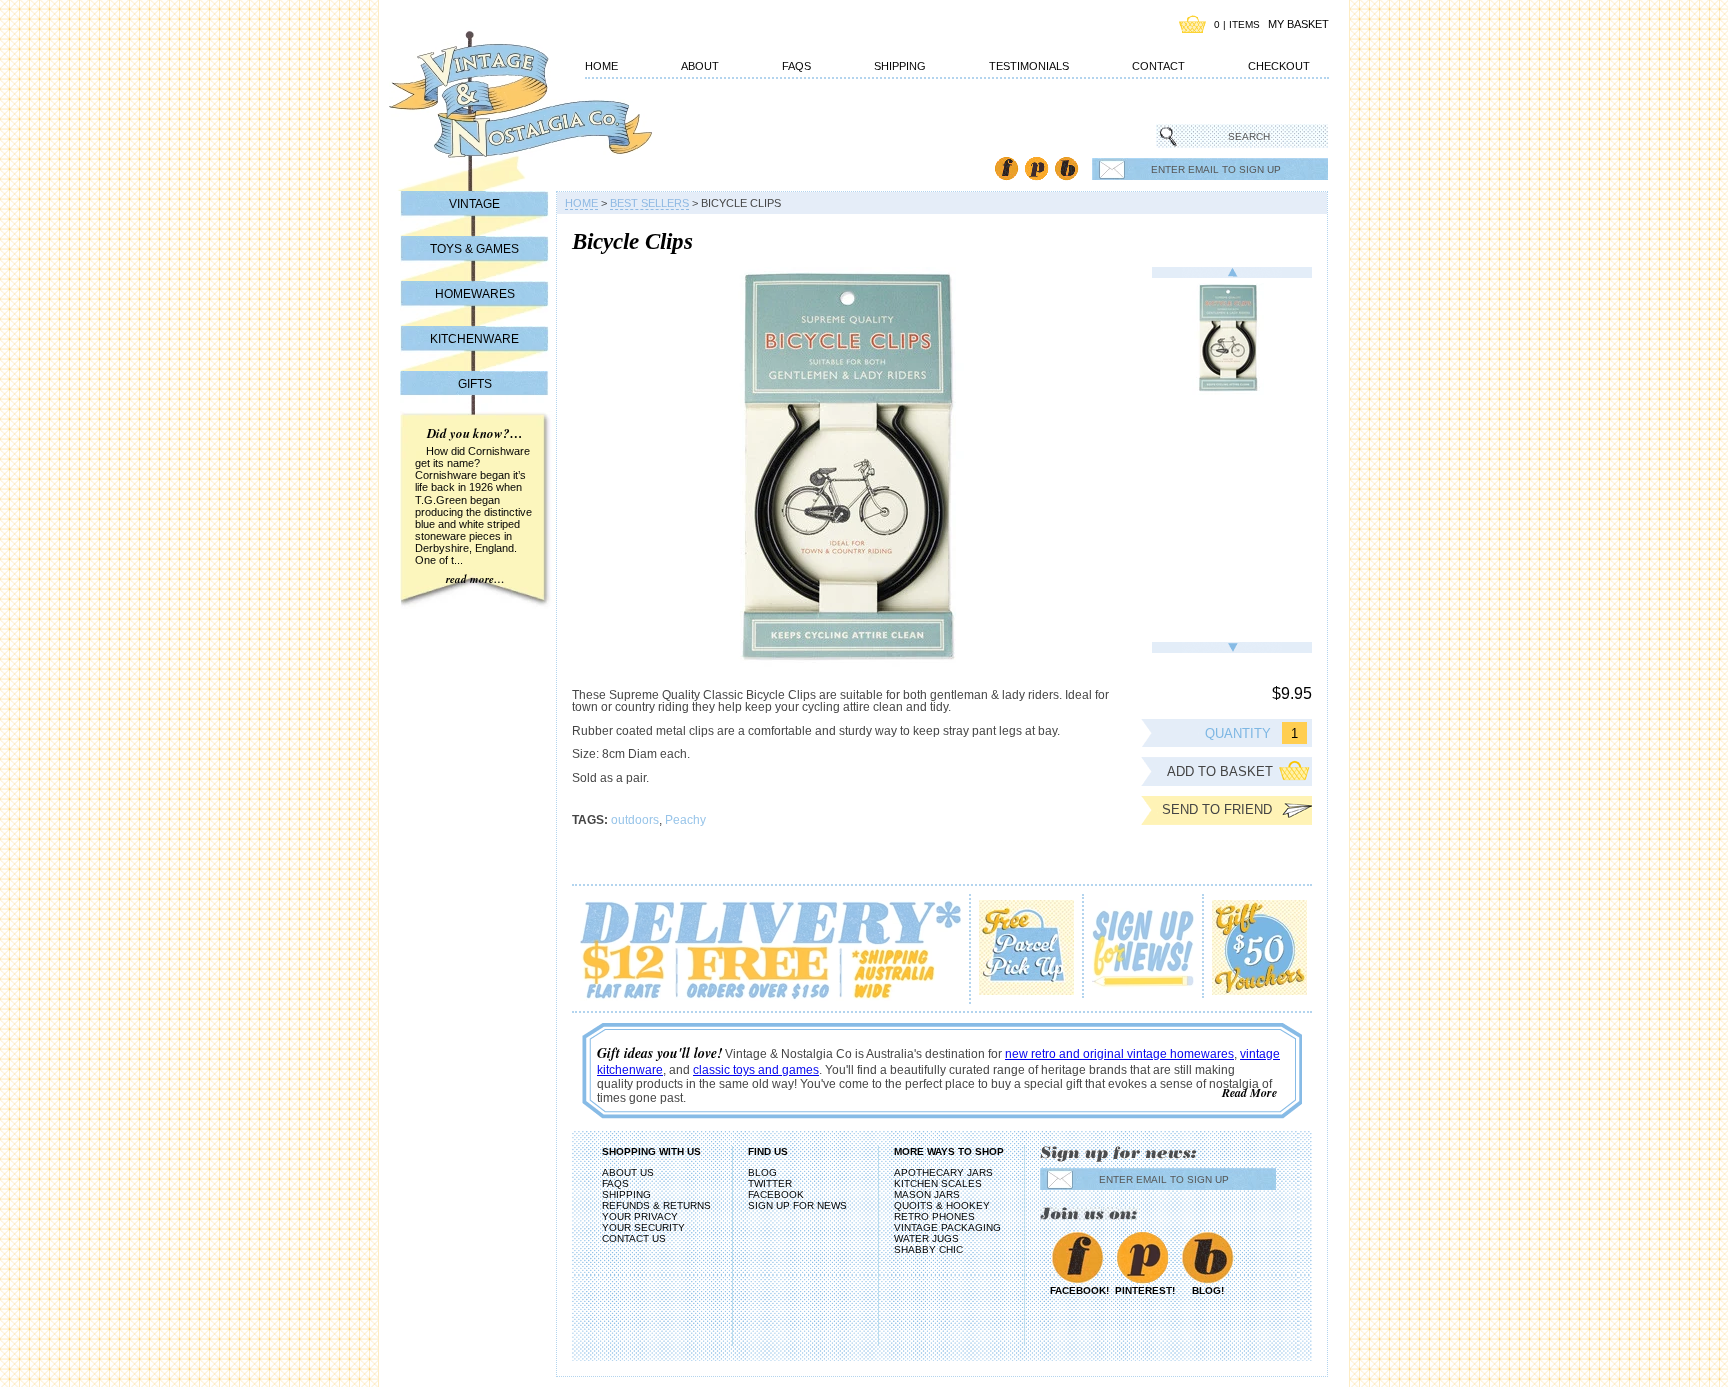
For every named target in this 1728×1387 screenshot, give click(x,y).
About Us (628, 1172)
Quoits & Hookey (942, 1205)
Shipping (900, 66)
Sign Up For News (797, 1205)
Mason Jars (927, 1194)
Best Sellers (649, 203)
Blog (1066, 168)
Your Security (643, 1227)
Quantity (1238, 733)
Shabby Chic (928, 1249)
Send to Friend (1217, 809)
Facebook (1006, 168)
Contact (1158, 66)
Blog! (1208, 1290)
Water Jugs (926, 1238)
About (700, 66)
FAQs (796, 66)
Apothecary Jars (943, 1172)
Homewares (475, 294)
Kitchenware (474, 339)
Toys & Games (474, 249)
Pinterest (1036, 168)
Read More (1249, 1092)
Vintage (474, 204)
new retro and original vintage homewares (1119, 1054)
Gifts (475, 384)
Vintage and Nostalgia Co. (484, 107)
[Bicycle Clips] (1232, 339)
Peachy (685, 820)
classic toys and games (756, 1070)
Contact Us (634, 1238)
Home (601, 66)
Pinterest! (1142, 1290)
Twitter (770, 1183)
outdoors (635, 820)
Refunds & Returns (656, 1205)
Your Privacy (640, 1216)
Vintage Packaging (947, 1227)
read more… (475, 579)
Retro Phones (934, 1216)
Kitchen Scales (938, 1183)
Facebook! (1077, 1290)
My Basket (1298, 24)
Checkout (1279, 66)
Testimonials (1029, 66)
